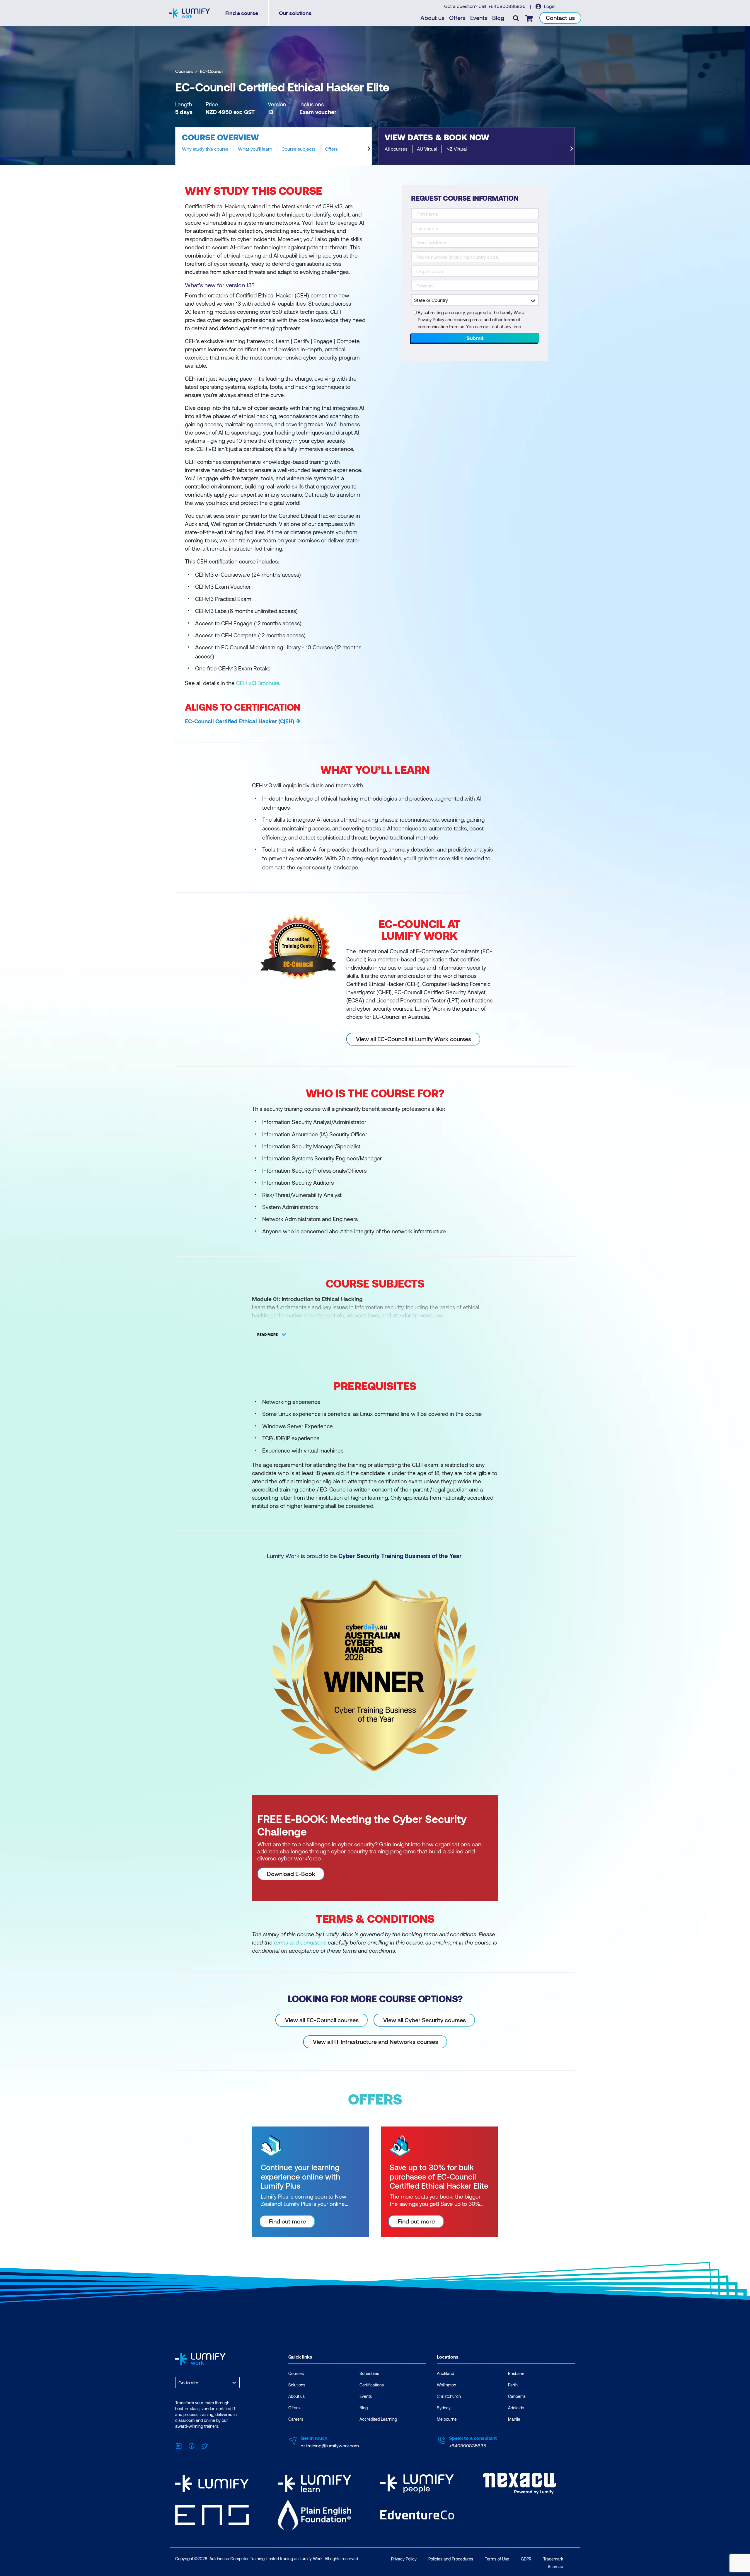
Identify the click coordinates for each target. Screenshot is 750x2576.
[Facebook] (192, 2445)
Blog (498, 18)
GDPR (526, 2559)
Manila (514, 2419)
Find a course (242, 13)
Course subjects (299, 149)
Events (479, 18)
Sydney (444, 2408)
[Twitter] (204, 2445)
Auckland (445, 2373)
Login (549, 6)
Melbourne (447, 2419)
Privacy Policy (404, 2559)
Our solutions (295, 13)
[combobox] (179, 2382)
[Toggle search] (516, 18)
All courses (396, 149)
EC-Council (212, 71)
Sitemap (555, 2566)
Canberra (517, 2396)
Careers (296, 2419)
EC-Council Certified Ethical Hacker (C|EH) (240, 721)
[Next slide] (369, 149)
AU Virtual (427, 149)
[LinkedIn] (179, 2445)
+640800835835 (507, 6)
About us (432, 18)
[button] (274, 146)
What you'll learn (255, 149)
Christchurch (449, 2396)
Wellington (446, 2385)
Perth (513, 2385)
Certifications (372, 2385)
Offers (457, 18)
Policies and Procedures (451, 2559)
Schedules (369, 2373)
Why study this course (205, 149)
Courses (184, 71)
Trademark (553, 2559)
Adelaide (516, 2408)
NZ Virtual (457, 149)
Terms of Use (497, 2559)
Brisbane (516, 2373)
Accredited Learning (378, 2419)
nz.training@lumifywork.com (330, 2445)
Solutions (297, 2385)
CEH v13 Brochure (258, 683)
